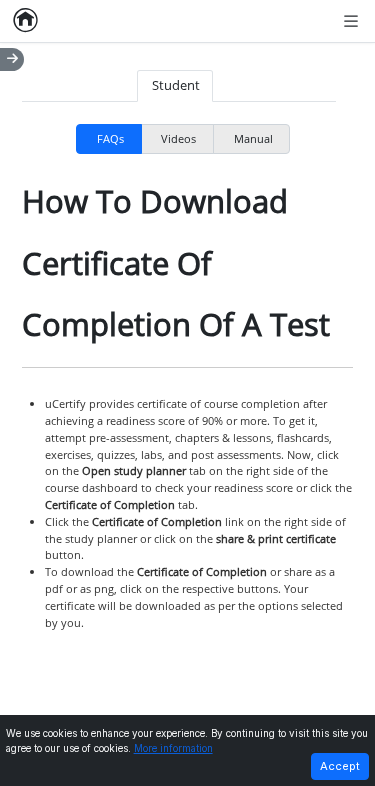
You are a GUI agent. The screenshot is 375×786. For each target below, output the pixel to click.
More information (173, 748)
